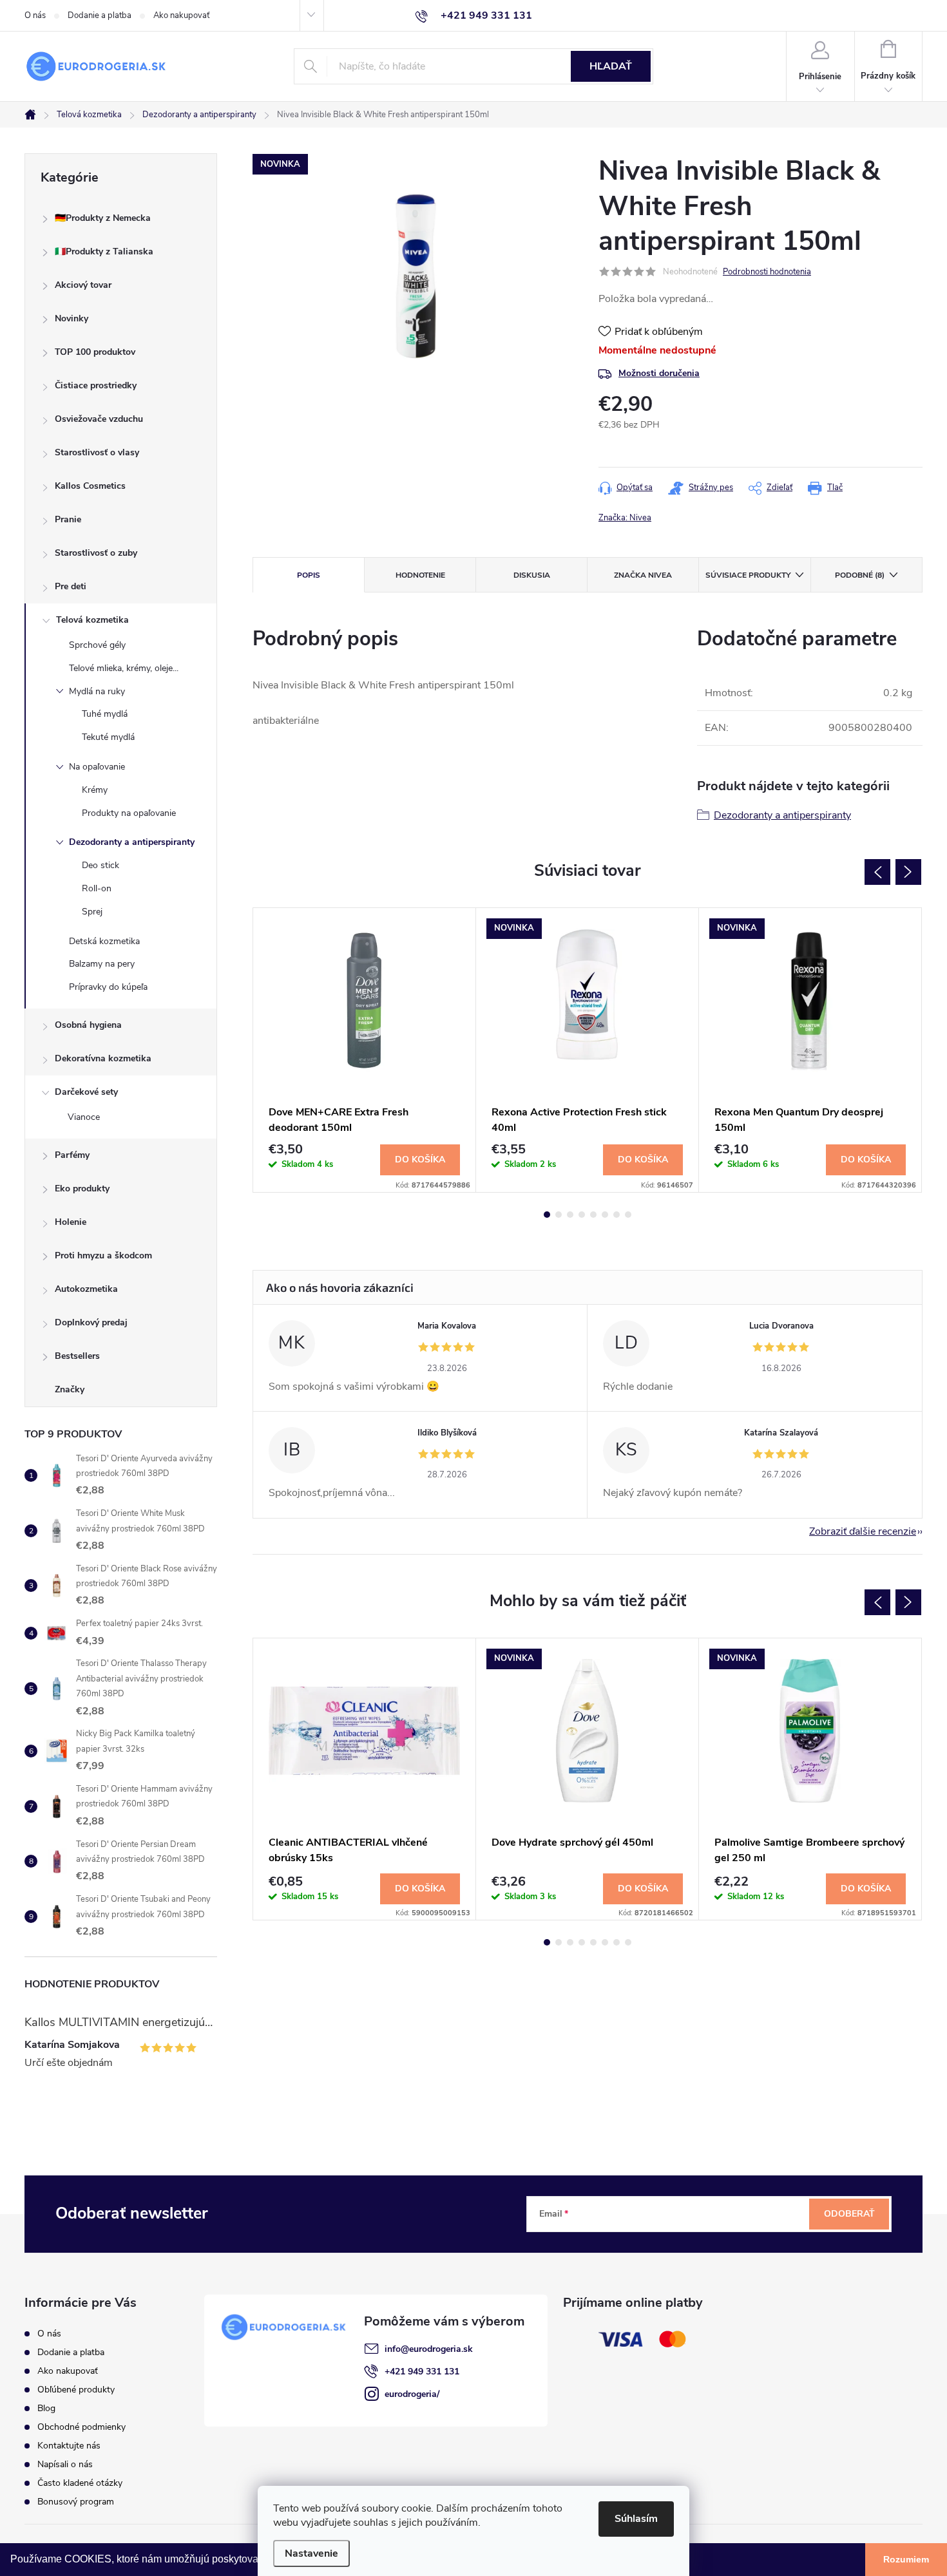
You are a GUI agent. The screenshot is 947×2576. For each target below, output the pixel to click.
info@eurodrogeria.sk (429, 2349)
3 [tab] (570, 1215)
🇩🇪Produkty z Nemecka (103, 218)
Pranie (68, 519)
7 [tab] (617, 1215)
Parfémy (72, 1155)
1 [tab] (547, 1215)
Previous (877, 872)
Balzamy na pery (102, 964)
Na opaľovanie (97, 767)
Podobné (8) (860, 575)
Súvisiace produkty (748, 575)
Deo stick (100, 865)
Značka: (625, 518)
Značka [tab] (643, 575)
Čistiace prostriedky (96, 385)
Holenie (71, 1222)
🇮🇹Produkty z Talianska (104, 251)
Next (908, 872)
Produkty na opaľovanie (129, 813)
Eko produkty (82, 1189)
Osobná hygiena (88, 1025)
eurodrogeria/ (412, 2394)
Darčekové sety (86, 1092)
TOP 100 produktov (95, 352)
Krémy (95, 790)
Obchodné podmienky (81, 2427)
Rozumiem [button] (906, 2559)
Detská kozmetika (104, 941)
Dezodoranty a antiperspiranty (132, 842)
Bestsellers (77, 1356)
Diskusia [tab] (532, 575)
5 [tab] (593, 1215)
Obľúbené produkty (76, 2390)
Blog (46, 2408)
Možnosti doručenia (659, 373)
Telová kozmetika (92, 620)
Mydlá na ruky (97, 691)
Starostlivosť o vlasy (97, 452)
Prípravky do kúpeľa (108, 987)
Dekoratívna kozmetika (103, 1058)
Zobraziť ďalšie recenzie (863, 1531)
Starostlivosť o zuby (96, 553)
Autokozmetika (86, 1289)
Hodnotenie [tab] (420, 575)
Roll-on (97, 888)
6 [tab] (605, 1215)
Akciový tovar (83, 285)
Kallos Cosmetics (90, 486)
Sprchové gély (97, 645)
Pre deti (71, 586)
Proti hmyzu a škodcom (103, 1255)
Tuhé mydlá (105, 714)
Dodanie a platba (100, 15)
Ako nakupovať (181, 15)
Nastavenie (311, 2553)
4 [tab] (582, 1215)
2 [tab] (559, 1215)
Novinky (72, 318)
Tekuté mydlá (108, 737)
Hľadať (611, 66)
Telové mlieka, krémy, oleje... (124, 668)
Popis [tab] (309, 575)
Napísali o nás (65, 2464)
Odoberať (849, 2214)
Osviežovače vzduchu (99, 419)
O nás (35, 15)
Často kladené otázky (80, 2483)
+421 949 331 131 (422, 2372)
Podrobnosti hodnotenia (767, 272)
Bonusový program (76, 2502)
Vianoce (84, 1117)
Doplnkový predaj (91, 1322)
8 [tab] (628, 1215)
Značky (70, 1389)
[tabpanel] (365, 1050)
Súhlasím (636, 2519)
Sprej (92, 912)
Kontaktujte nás (69, 2446)
